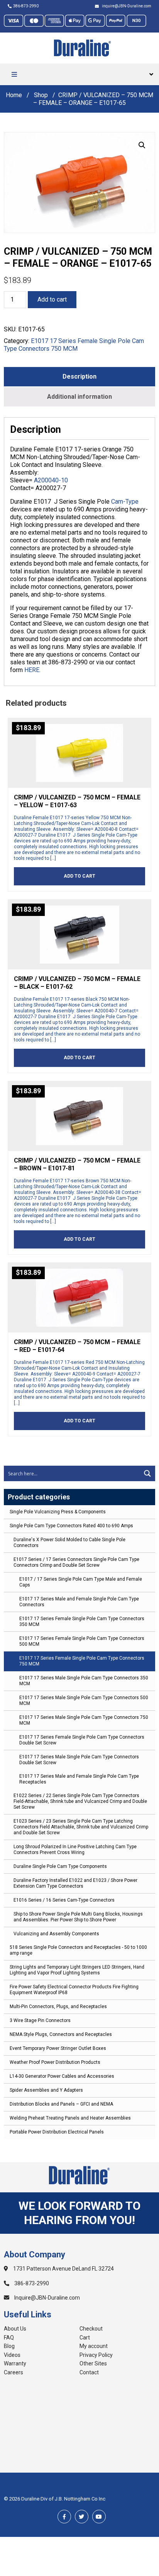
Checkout (91, 2329)
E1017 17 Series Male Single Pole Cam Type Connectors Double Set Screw (79, 1760)
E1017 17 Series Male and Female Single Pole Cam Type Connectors (79, 1602)
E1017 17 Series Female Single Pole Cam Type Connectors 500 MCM (82, 1641)
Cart (85, 2338)
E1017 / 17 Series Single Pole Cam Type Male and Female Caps (81, 1582)
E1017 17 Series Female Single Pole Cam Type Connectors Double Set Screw (82, 1740)
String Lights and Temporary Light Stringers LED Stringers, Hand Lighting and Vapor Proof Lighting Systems (77, 1970)
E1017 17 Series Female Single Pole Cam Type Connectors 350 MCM (82, 1622)
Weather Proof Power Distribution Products (55, 2062)
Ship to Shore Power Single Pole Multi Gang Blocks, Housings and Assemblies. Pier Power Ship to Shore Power (78, 1917)
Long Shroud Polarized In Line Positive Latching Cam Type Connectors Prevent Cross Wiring (75, 1850)
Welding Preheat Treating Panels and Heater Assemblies (70, 2118)
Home (14, 95)
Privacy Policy (96, 2355)
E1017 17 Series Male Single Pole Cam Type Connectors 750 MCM (84, 1720)
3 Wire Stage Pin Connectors (40, 2020)
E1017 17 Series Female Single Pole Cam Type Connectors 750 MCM (82, 1661)
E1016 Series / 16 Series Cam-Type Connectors (64, 1900)
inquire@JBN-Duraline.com (126, 6)
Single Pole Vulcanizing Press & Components (58, 1512)
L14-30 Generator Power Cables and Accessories (62, 2076)
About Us (15, 2329)
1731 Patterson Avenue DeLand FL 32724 (63, 2269)
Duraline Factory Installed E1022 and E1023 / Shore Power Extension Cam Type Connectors (75, 1883)
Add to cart (52, 299)
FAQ (9, 2338)
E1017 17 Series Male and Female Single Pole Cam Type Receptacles (79, 1779)
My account (94, 2346)
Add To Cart (79, 876)
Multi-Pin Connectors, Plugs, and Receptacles (58, 2007)
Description (79, 376)
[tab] (79, 377)
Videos (12, 2355)
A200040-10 (51, 480)
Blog (9, 2346)
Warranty (15, 2363)
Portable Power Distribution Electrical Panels (57, 2132)
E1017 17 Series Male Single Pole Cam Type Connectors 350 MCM (84, 1681)
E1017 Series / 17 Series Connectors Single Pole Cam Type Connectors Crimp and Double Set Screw (76, 1562)
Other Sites (93, 2363)
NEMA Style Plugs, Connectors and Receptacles (61, 2034)
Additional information (79, 397)
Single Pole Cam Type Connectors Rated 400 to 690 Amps (71, 1526)
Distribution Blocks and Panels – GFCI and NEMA (61, 2104)
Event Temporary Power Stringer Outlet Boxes (58, 2048)
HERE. (32, 670)
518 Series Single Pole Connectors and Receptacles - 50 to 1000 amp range (78, 1950)
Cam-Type (125, 502)
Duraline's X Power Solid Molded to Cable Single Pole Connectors (69, 1543)
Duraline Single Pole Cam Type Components (60, 1866)
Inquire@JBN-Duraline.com (47, 2298)
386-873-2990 (26, 6)
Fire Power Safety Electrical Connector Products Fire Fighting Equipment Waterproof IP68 (74, 1990)
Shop (41, 95)
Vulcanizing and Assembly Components (56, 1934)
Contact (89, 2372)
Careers (14, 2372)
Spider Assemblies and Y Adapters (46, 2090)
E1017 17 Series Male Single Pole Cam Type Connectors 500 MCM (84, 1700)
